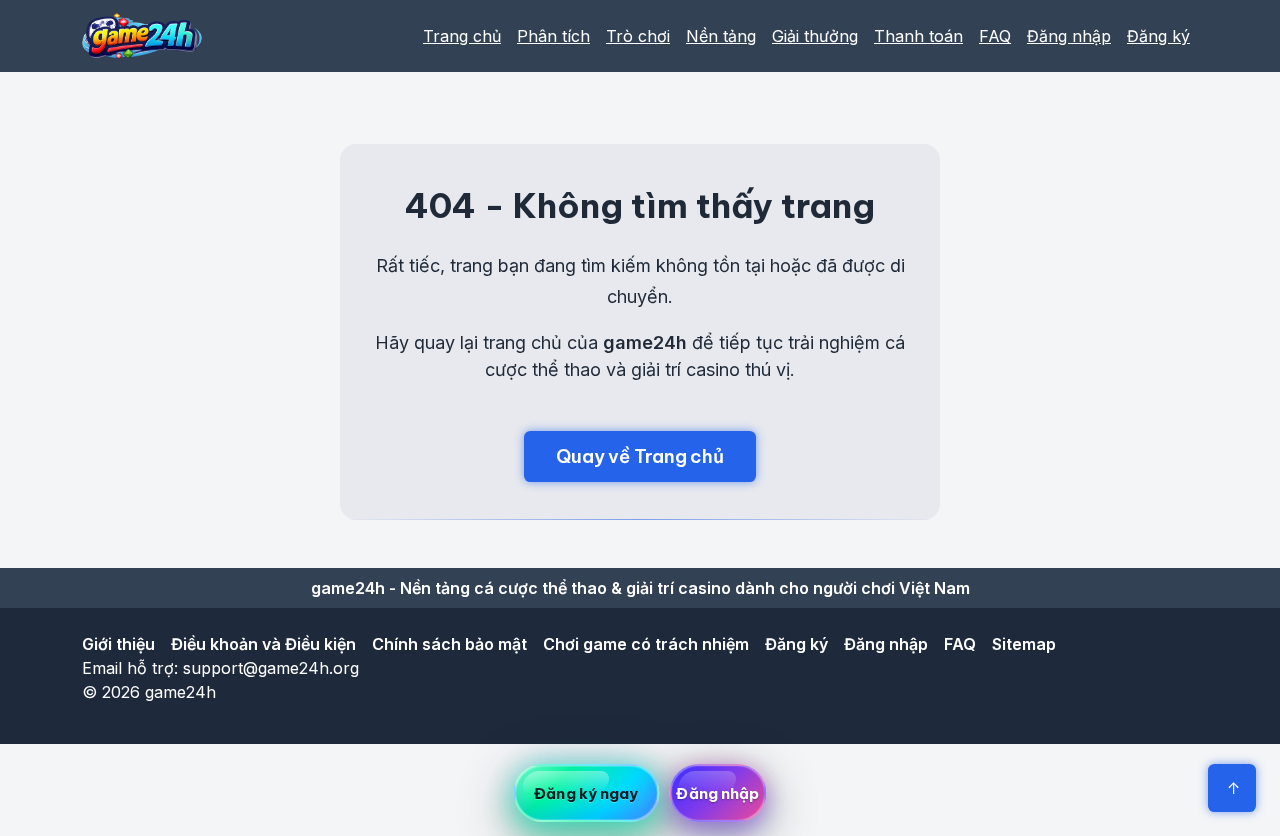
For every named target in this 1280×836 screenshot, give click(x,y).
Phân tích (553, 36)
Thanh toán (918, 36)
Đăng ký (1158, 36)
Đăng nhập (1069, 36)
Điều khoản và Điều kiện (263, 644)
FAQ (995, 36)
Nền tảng (721, 36)
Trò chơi (638, 36)
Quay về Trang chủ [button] (640, 456)
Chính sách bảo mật (449, 644)
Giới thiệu (118, 644)
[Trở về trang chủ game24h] (142, 36)
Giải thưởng (815, 36)
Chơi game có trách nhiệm (646, 644)
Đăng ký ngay (586, 793)
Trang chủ (462, 36)
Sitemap (1024, 644)
